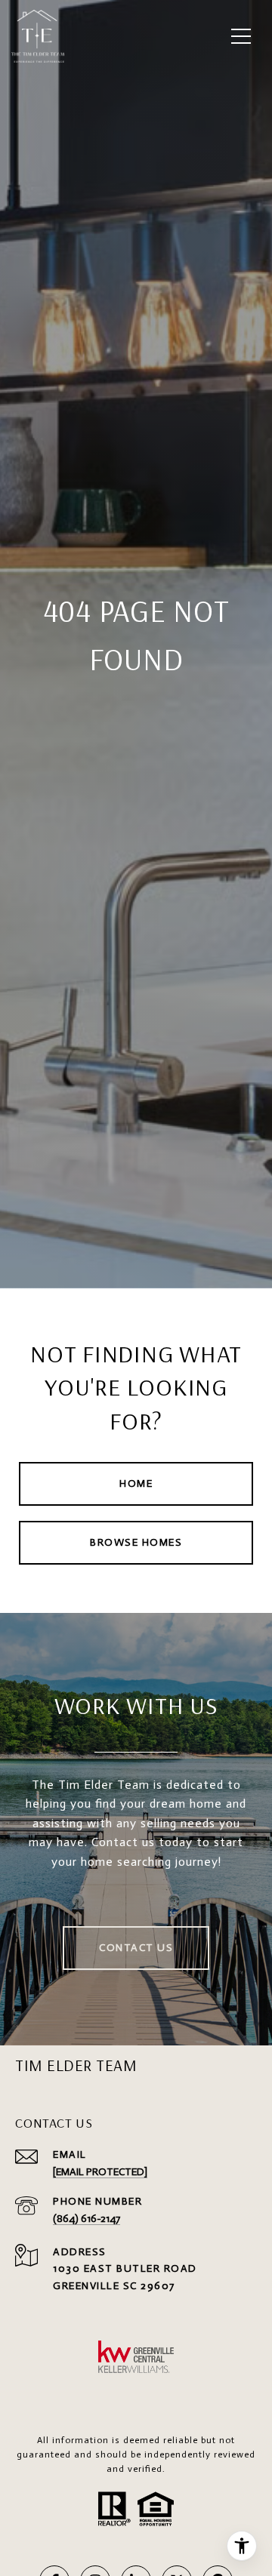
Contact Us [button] (136, 1948)
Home (136, 1483)
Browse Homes (136, 1542)
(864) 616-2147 (87, 2219)
